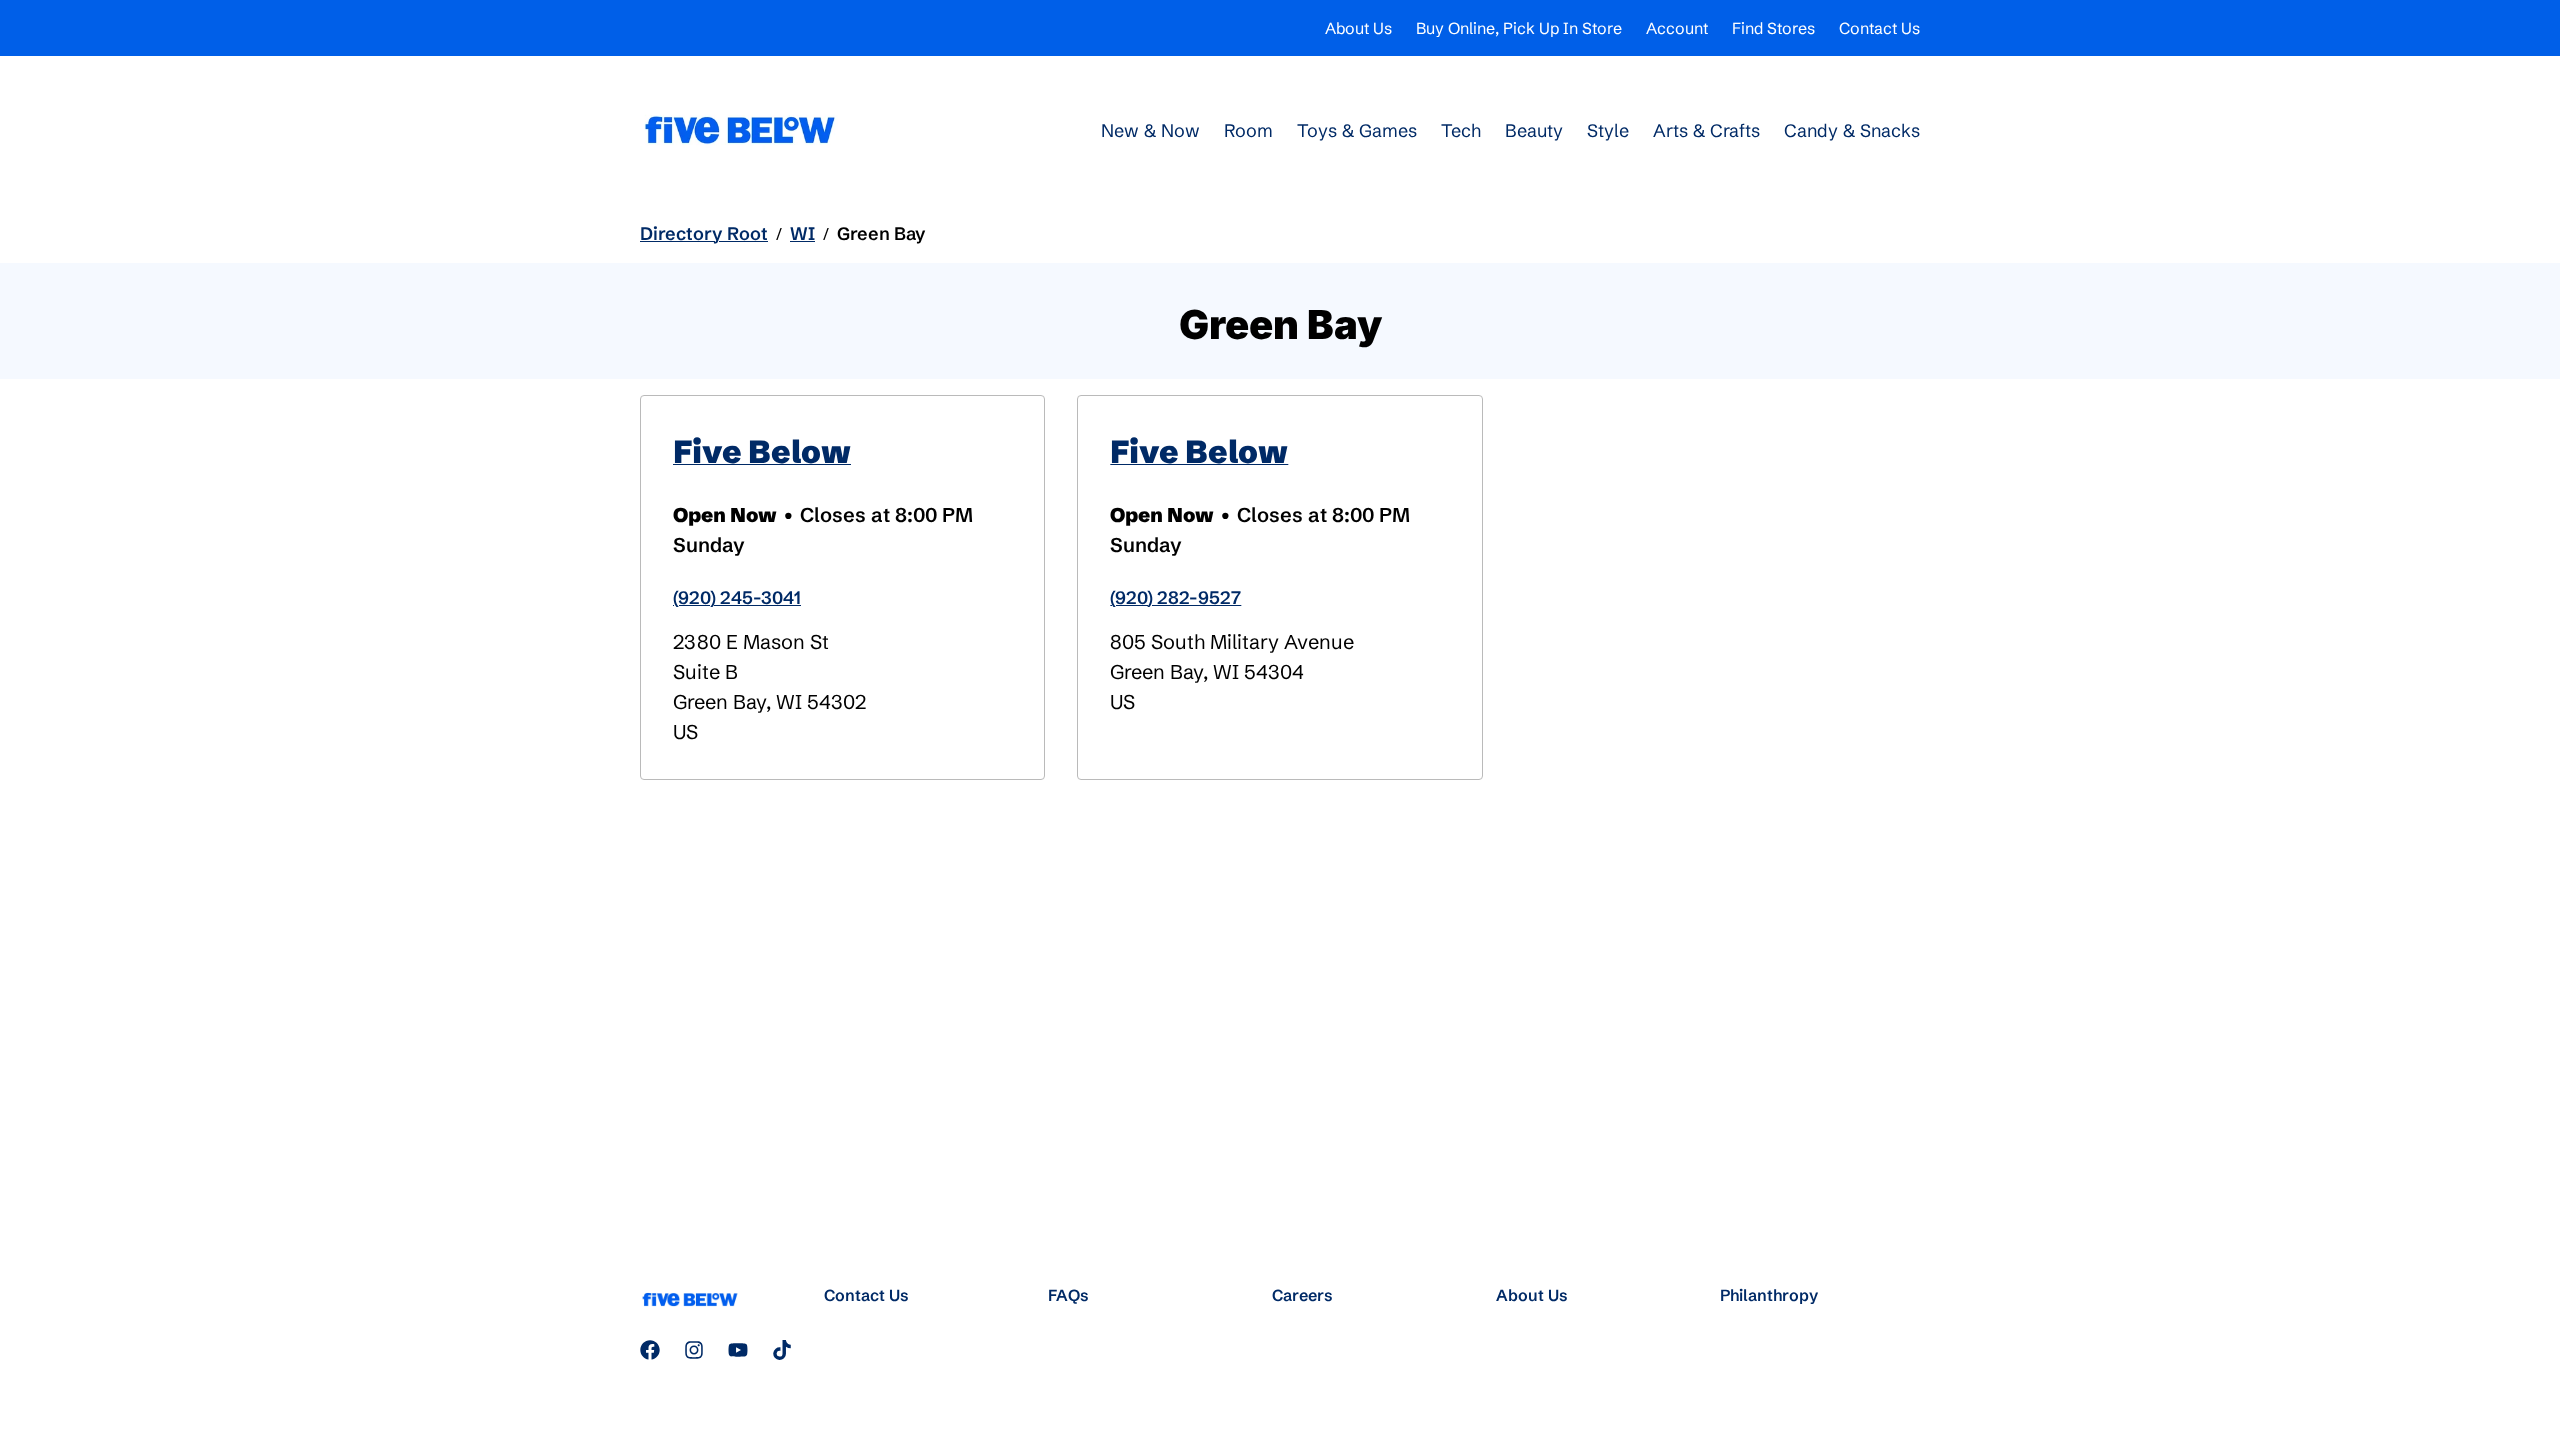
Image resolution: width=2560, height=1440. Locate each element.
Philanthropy (1769, 1295)
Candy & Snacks (1852, 130)
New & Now (1150, 130)
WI (802, 233)
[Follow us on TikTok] (782, 1350)
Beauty (1534, 130)
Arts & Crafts (1706, 130)
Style (1608, 130)
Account (1677, 28)
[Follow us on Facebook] (650, 1350)
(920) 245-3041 (737, 597)
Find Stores (1773, 28)
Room (1248, 130)
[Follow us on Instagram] (694, 1350)
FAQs (1068, 1295)
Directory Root (704, 233)
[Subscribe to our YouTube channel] (738, 1350)
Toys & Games (1357, 130)
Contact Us (1879, 28)
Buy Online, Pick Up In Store (1519, 28)
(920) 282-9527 (1175, 597)
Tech (1461, 130)
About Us (1358, 28)
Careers (1302, 1295)
